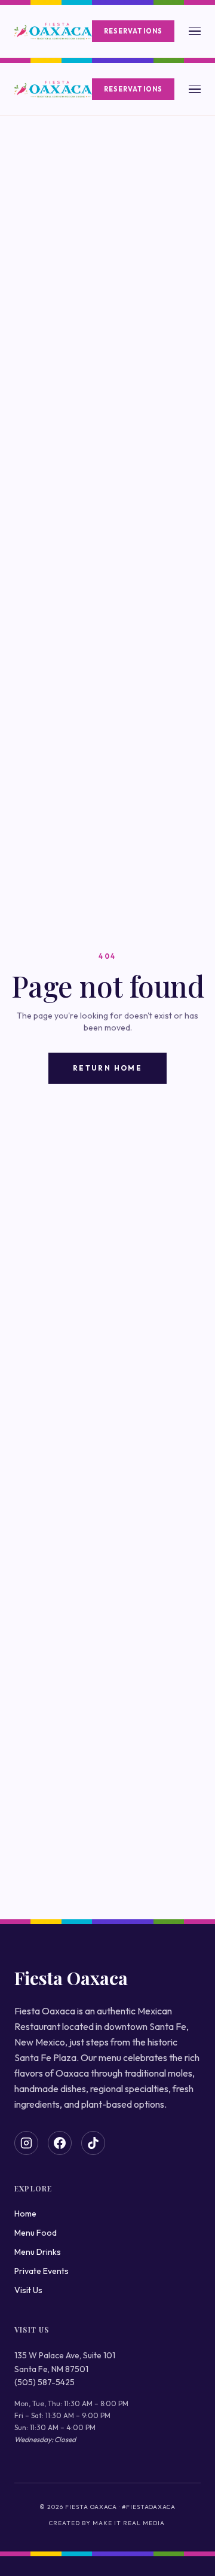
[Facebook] (60, 2143)
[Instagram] (26, 2143)
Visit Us (28, 2290)
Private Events (42, 2271)
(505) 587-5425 (44, 2382)
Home (25, 2214)
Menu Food (36, 2233)
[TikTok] (93, 2143)
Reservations (133, 31)
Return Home (107, 1068)
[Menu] (195, 31)
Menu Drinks (38, 2252)
